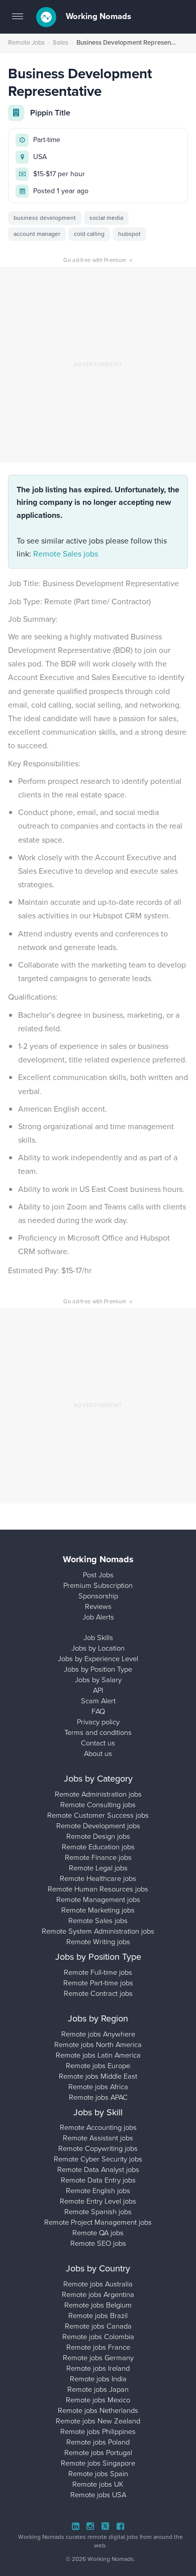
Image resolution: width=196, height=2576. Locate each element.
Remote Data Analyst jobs (98, 2170)
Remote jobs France (98, 2347)
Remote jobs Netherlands (98, 2410)
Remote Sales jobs (66, 554)
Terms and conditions (98, 1732)
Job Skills (98, 1638)
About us (98, 1753)
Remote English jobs (98, 2191)
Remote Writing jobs (98, 1942)
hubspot (129, 234)
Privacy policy (98, 1722)
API (98, 1690)
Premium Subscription (98, 1585)
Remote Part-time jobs (98, 1983)
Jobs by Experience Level (98, 1659)
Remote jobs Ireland (98, 2368)
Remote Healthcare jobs (98, 1878)
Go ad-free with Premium (98, 260)
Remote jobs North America (98, 2045)
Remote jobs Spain (98, 2474)
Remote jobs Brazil (98, 2316)
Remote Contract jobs (98, 1993)
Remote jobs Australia (98, 2284)
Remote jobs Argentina (98, 2294)
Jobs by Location (98, 1648)
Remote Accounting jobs (98, 2127)
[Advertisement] (98, 365)
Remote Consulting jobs (98, 1805)
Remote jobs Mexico (98, 2400)
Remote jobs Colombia (98, 2337)
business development (45, 218)
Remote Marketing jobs (98, 1910)
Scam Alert (98, 1701)
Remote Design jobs (98, 1836)
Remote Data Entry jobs (98, 2180)
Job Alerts (98, 1617)
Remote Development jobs (98, 1826)
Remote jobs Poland (98, 2442)
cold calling (89, 234)
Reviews (98, 1606)
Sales (61, 42)
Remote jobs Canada (98, 2326)
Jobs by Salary (98, 1680)
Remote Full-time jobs (98, 1972)
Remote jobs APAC (98, 2097)
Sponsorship (98, 1596)
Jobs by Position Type (98, 1669)
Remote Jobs (26, 42)
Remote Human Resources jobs (98, 1889)
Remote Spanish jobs (98, 2212)
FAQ (98, 1711)
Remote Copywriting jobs (98, 2148)
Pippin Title (50, 113)
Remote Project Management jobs (98, 2222)
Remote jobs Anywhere (98, 2034)
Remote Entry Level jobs (98, 2201)
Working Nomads (97, 16)
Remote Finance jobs (98, 1857)
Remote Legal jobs (98, 1868)
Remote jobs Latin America (98, 2055)
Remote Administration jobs (98, 1794)
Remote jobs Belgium (98, 2305)
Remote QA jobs (98, 2233)
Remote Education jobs (98, 1847)
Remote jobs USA (98, 2495)
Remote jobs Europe (98, 2066)
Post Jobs (98, 1575)
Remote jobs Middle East (98, 2076)
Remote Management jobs (98, 1900)
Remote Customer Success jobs (98, 1815)
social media (106, 218)
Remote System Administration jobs (98, 1931)
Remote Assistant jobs (98, 2138)
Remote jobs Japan (98, 2389)
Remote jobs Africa (98, 2087)
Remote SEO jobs (98, 2243)
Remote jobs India (98, 2379)
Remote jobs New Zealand (98, 2421)
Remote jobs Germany (98, 2358)
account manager (37, 234)
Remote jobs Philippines (98, 2431)
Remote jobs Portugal (98, 2453)
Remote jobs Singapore (98, 2463)
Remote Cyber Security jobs (98, 2159)
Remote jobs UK (98, 2484)
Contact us (98, 1743)
